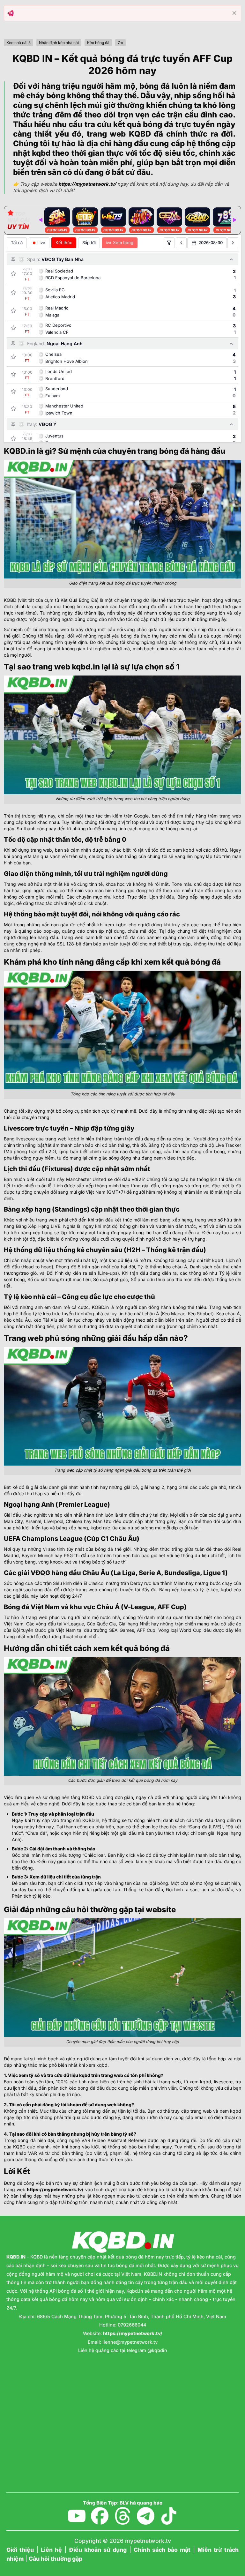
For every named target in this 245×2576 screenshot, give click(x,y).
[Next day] (233, 243)
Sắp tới (89, 243)
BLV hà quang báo (141, 2503)
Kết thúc (64, 243)
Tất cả (17, 243)
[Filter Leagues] (169, 243)
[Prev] (41, 220)
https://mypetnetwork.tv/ (55, 2189)
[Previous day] (181, 243)
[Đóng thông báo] (234, 13)
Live (41, 243)
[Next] (234, 220)
